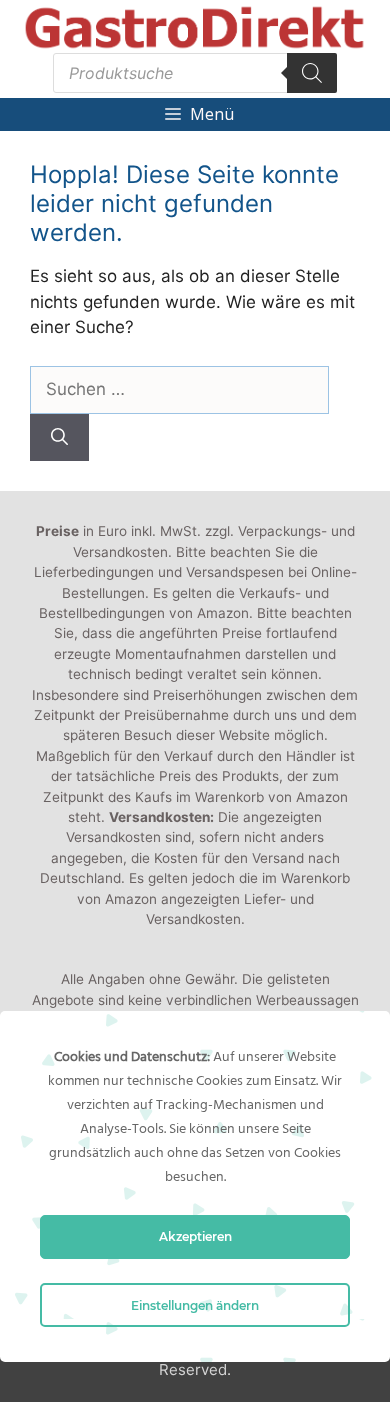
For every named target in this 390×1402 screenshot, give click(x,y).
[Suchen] (59, 438)
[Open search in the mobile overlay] (195, 73)
